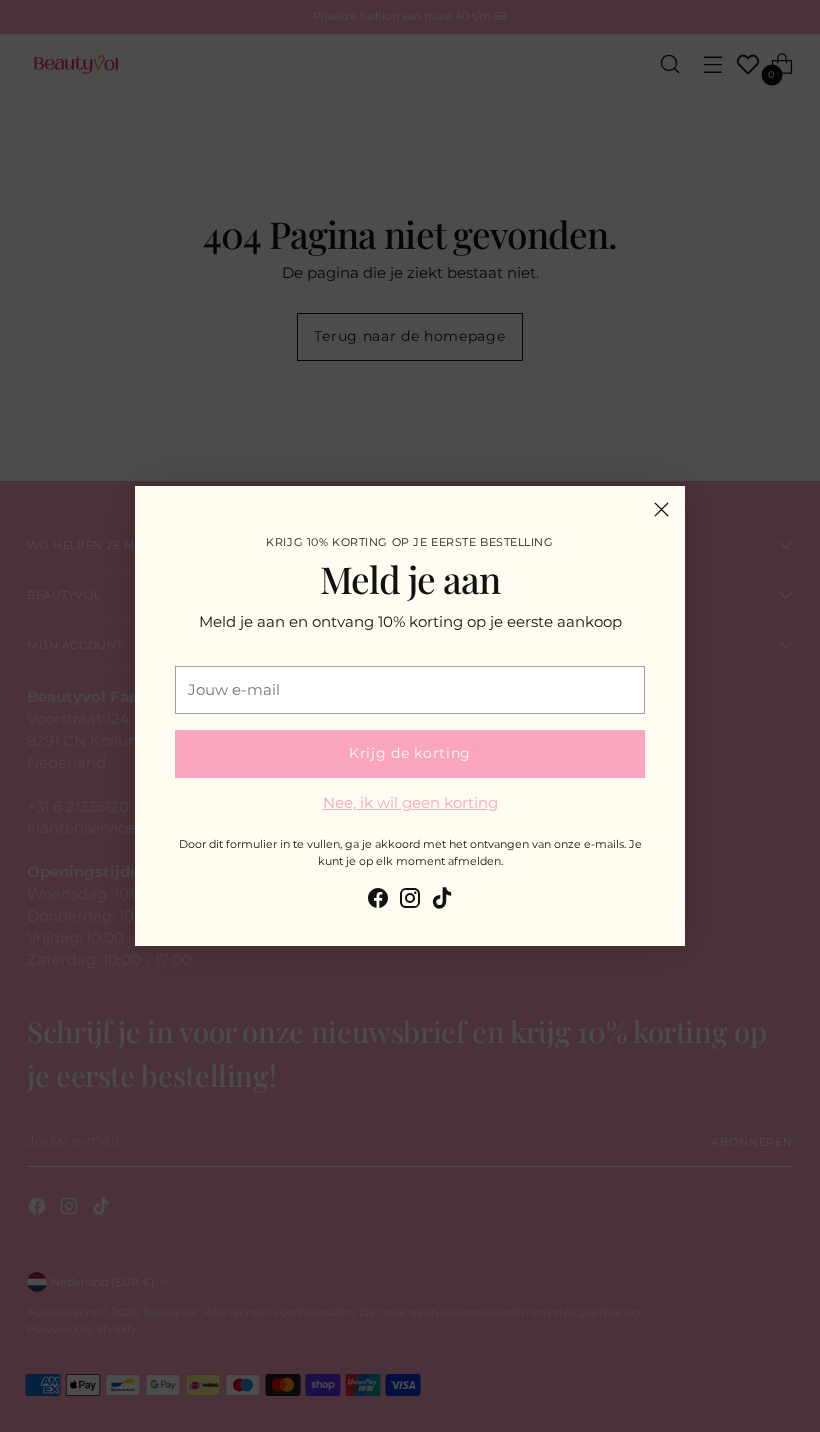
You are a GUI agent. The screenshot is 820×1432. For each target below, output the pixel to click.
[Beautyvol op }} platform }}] (378, 901)
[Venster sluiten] (661, 509)
